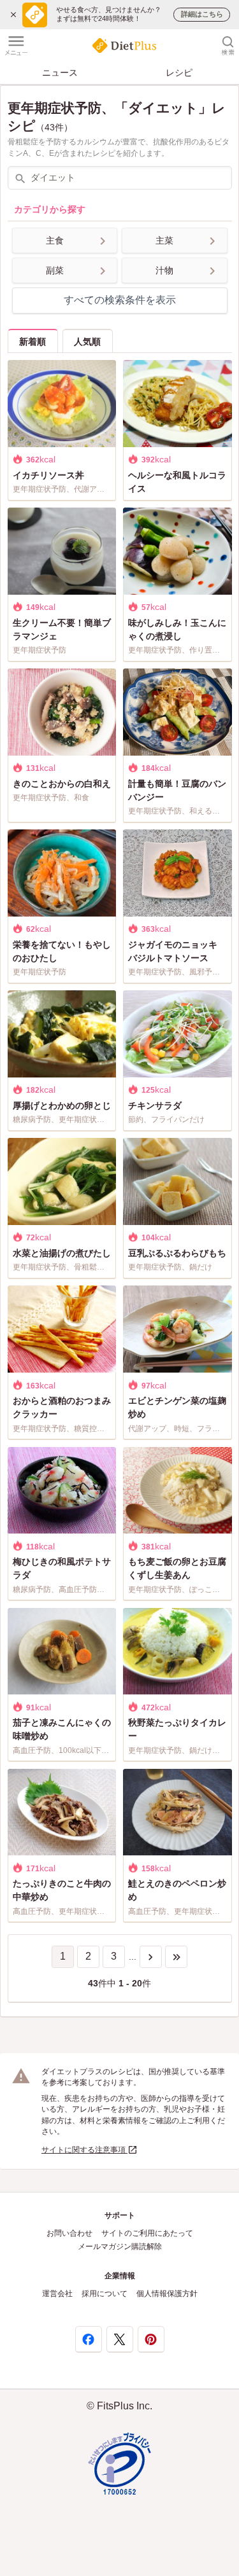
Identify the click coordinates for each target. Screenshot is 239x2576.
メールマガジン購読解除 (120, 2247)
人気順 (87, 342)
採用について (105, 2294)
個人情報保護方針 (167, 2294)
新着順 (33, 342)
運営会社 (57, 2294)
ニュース (60, 73)
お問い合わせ (69, 2233)
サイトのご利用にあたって (147, 2233)
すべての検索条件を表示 (120, 300)
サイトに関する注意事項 (84, 2150)
